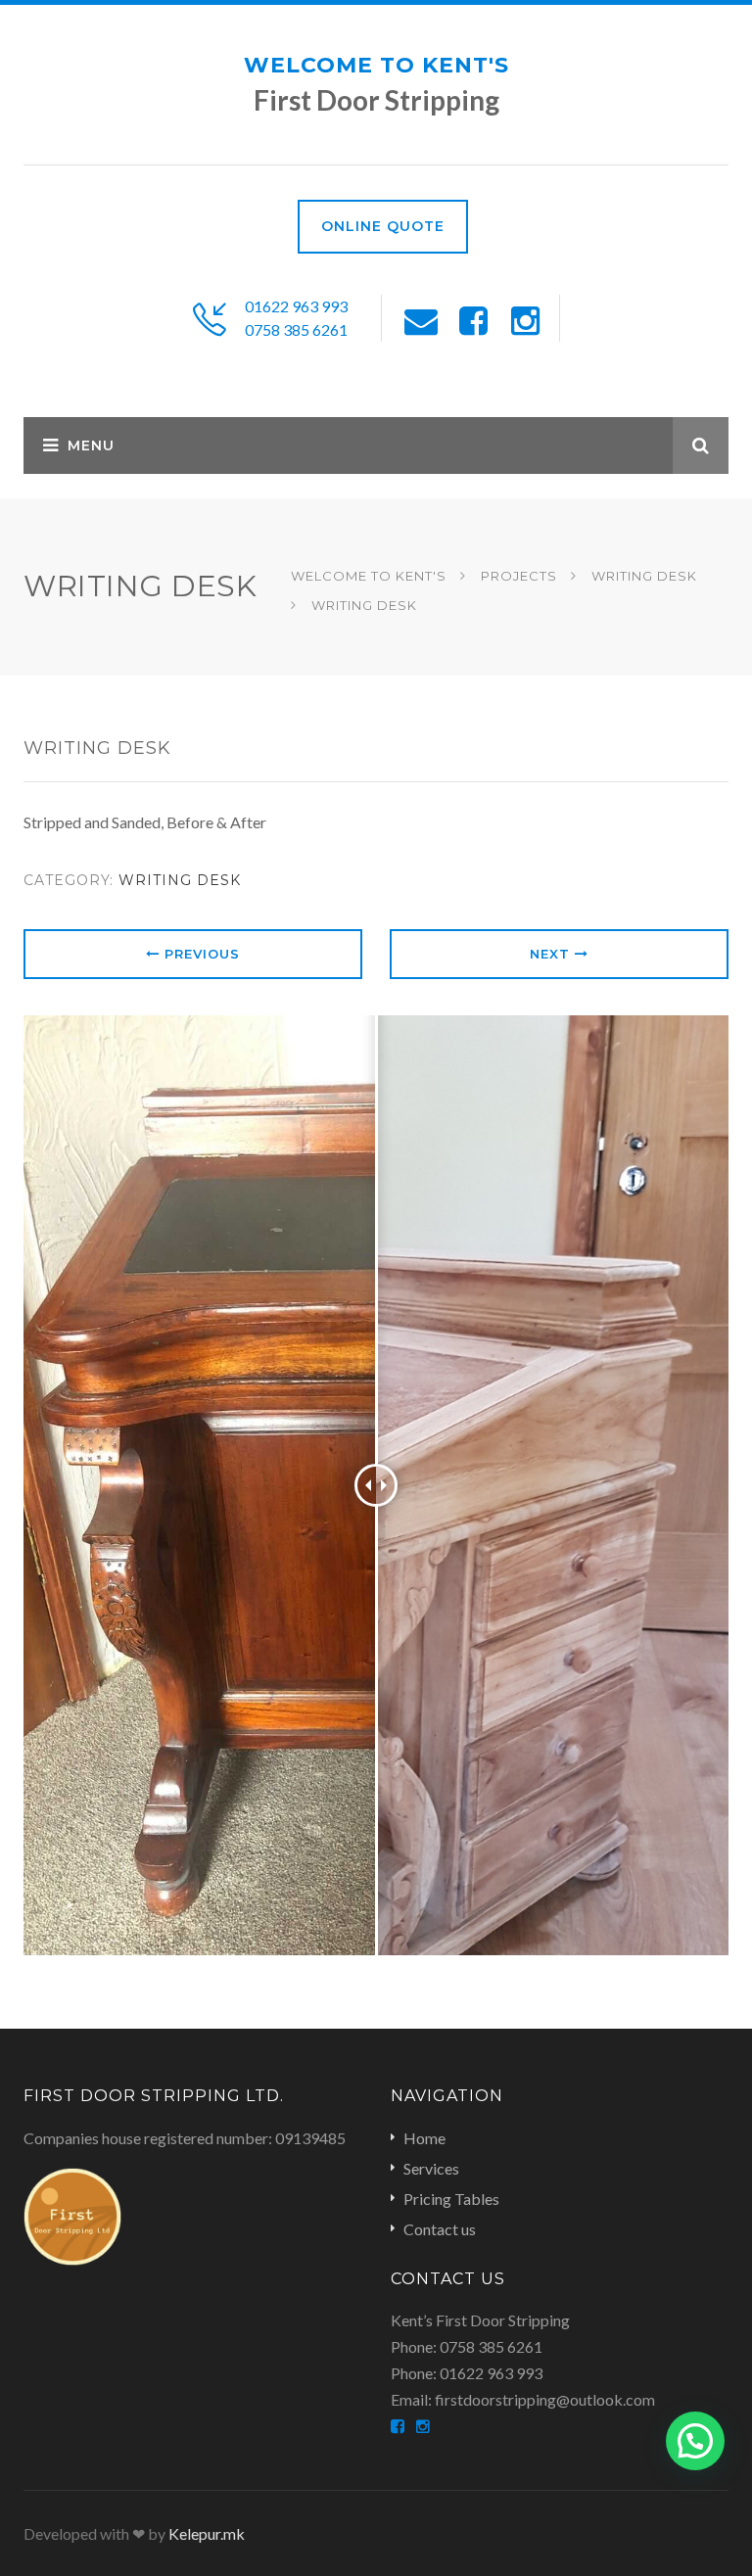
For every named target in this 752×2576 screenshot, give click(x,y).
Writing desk (180, 880)
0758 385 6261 (296, 329)
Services (431, 2168)
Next (552, 954)
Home (424, 2138)
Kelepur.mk (207, 2533)
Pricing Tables (451, 2199)
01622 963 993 (296, 306)
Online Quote (383, 226)
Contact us (440, 2229)
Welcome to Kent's (376, 65)
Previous (200, 954)
